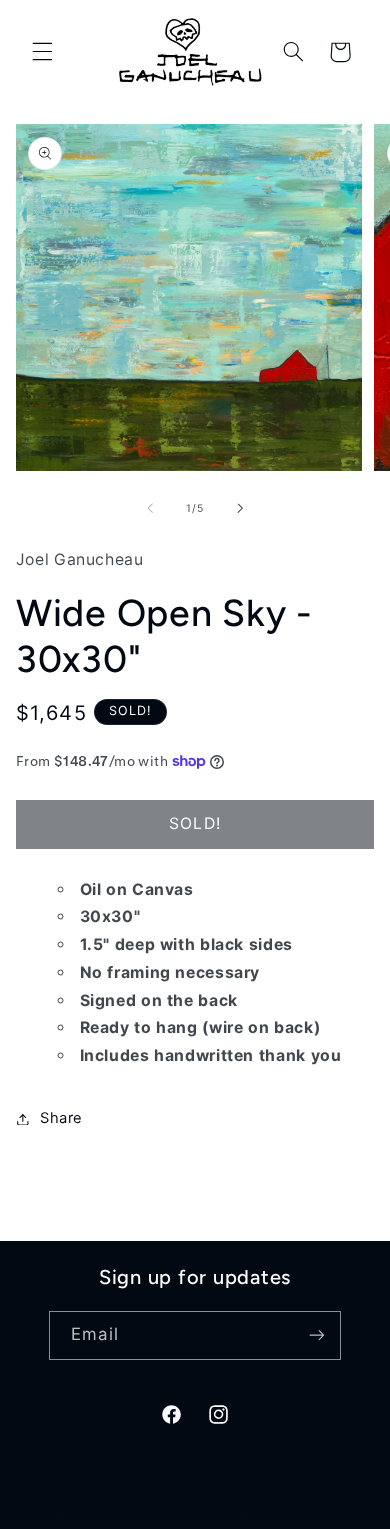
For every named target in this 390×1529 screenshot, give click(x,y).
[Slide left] (150, 508)
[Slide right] (240, 508)
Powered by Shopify (273, 1516)
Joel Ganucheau (159, 1516)
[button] (42, 52)
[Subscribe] (316, 1335)
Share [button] (61, 1118)
